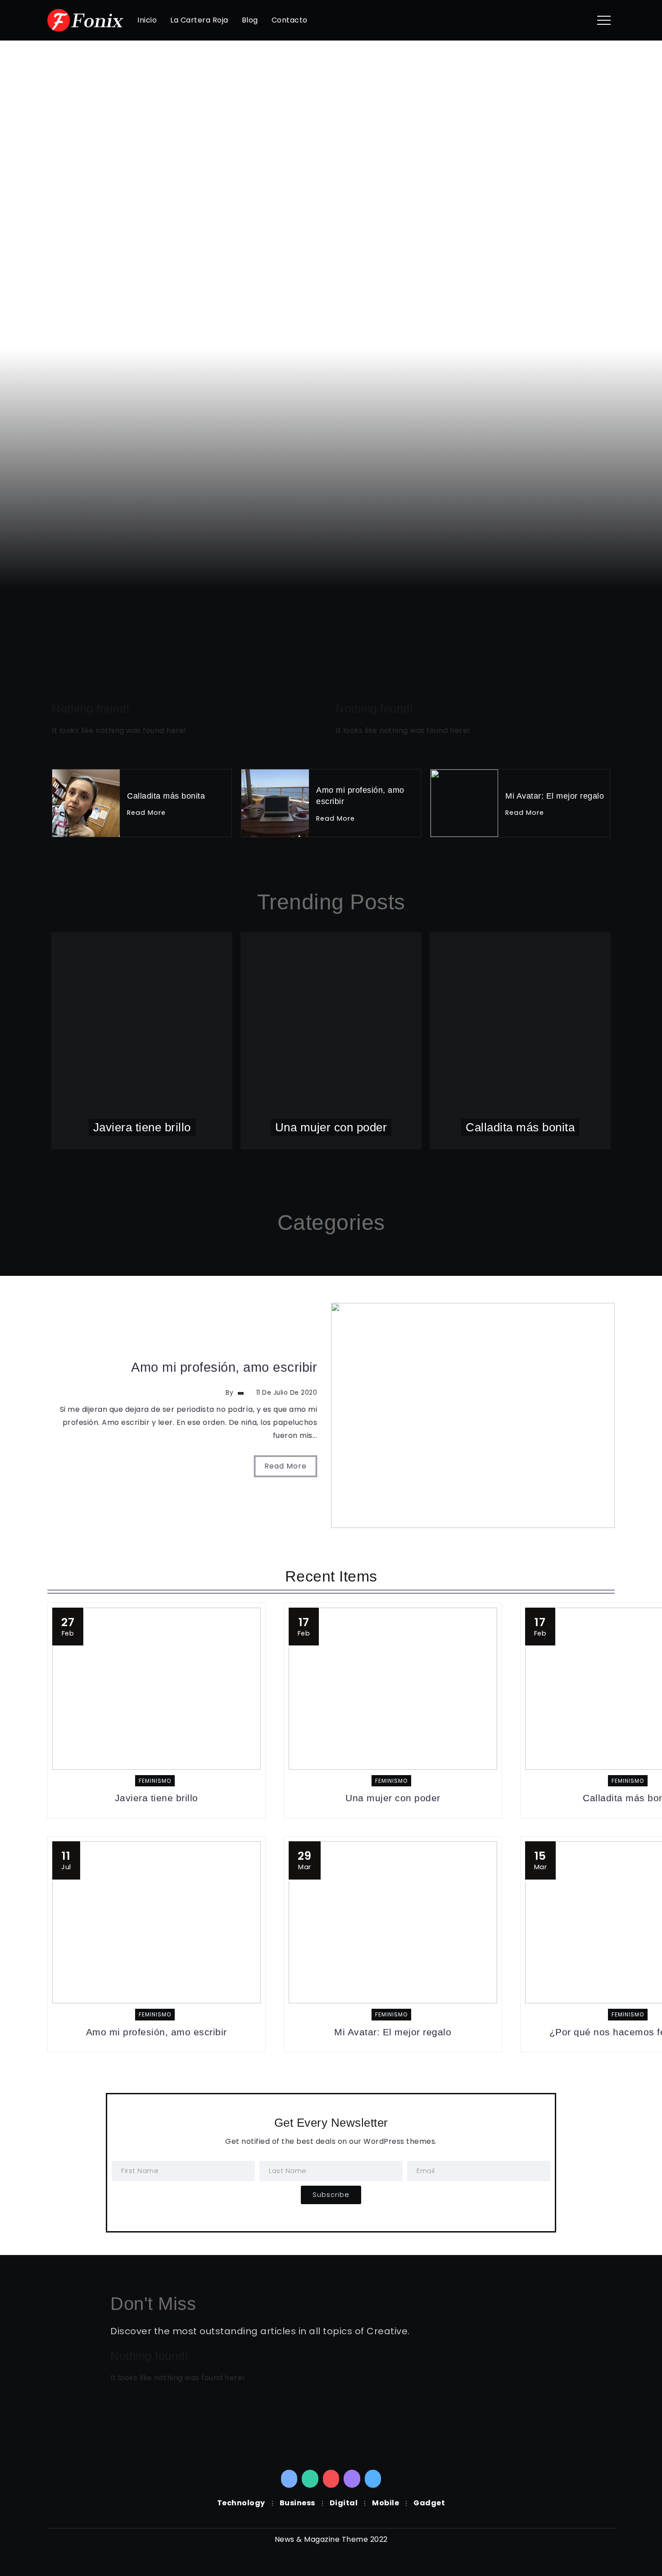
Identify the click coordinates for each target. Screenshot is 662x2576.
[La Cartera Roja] (86, 20)
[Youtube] (331, 2479)
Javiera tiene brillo (159, 125)
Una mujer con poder (175, 279)
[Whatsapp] (310, 2479)
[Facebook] (289, 2479)
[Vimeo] (373, 2479)
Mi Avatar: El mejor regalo (555, 796)
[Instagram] (352, 2479)
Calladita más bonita (172, 432)
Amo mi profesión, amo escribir (224, 1367)
